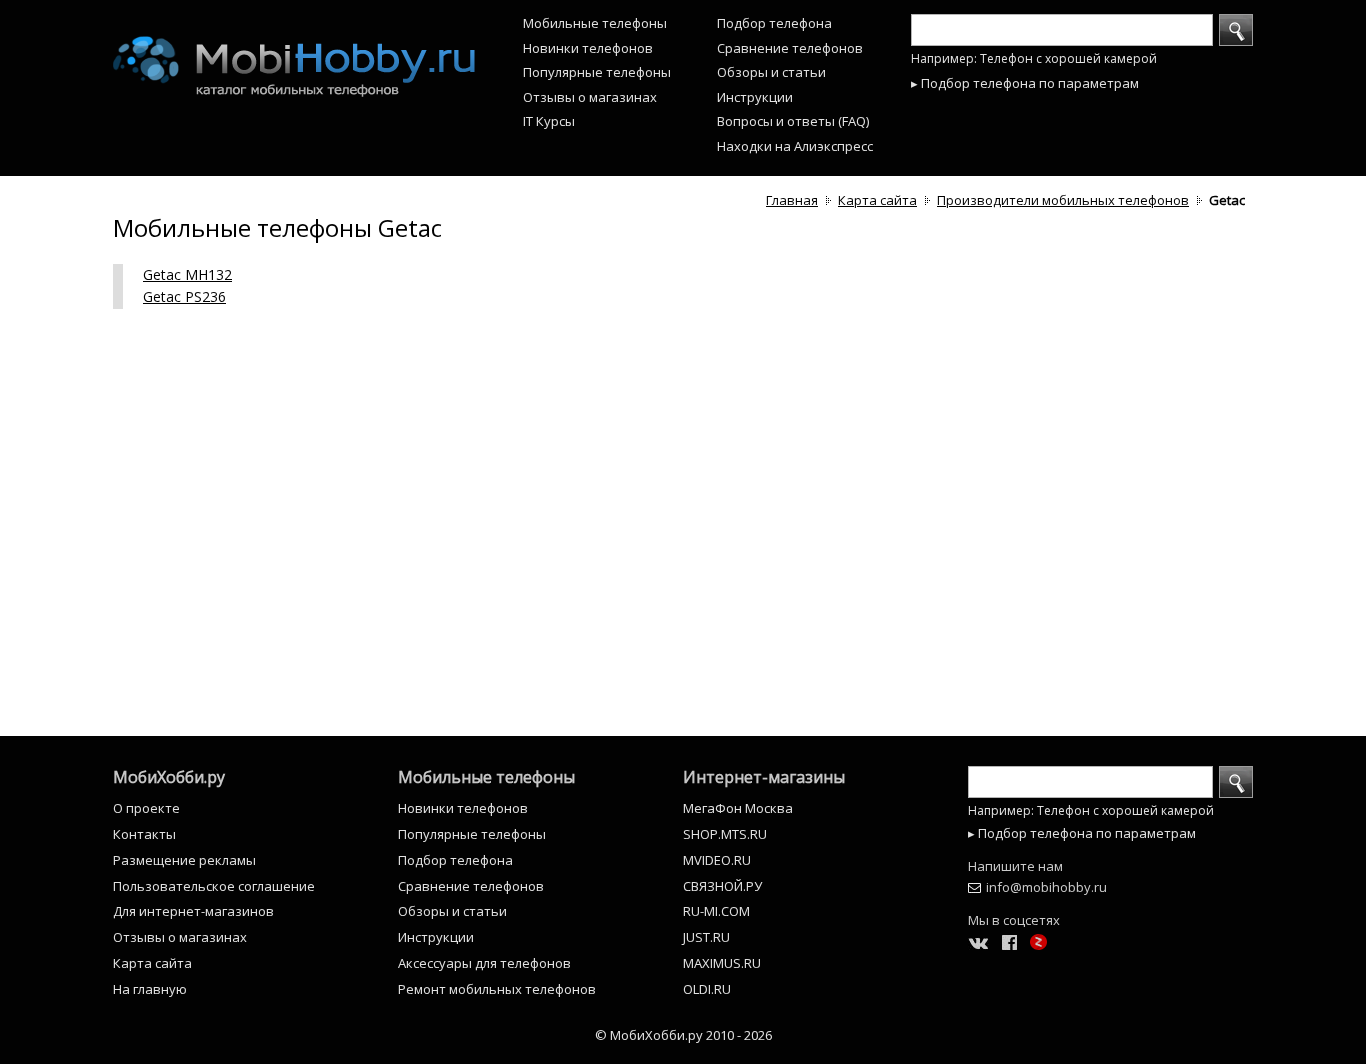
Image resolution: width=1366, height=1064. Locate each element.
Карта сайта (877, 200)
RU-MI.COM (716, 911)
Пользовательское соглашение (214, 886)
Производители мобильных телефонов (1063, 200)
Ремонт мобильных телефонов (497, 989)
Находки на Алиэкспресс (795, 146)
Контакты (144, 834)
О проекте (146, 808)
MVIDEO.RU (717, 860)
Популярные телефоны (597, 72)
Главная (792, 200)
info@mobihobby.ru (1046, 887)
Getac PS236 (184, 296)
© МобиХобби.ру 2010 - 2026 (683, 1035)
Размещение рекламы (184, 860)
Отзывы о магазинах (590, 97)
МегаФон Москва (738, 808)
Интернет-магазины (764, 777)
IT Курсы (549, 121)
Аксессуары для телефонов (484, 963)
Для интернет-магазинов (193, 911)
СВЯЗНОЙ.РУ (722, 886)
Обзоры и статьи (771, 72)
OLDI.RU (707, 989)
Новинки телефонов (588, 48)
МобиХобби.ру (169, 777)
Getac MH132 (187, 274)
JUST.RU (706, 937)
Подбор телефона (774, 23)
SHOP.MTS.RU (725, 834)
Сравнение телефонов (790, 48)
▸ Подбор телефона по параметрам (1025, 83)
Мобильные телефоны (595, 23)
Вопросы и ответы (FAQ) (793, 121)
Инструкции (755, 97)
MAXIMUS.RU (722, 963)
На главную (150, 989)
